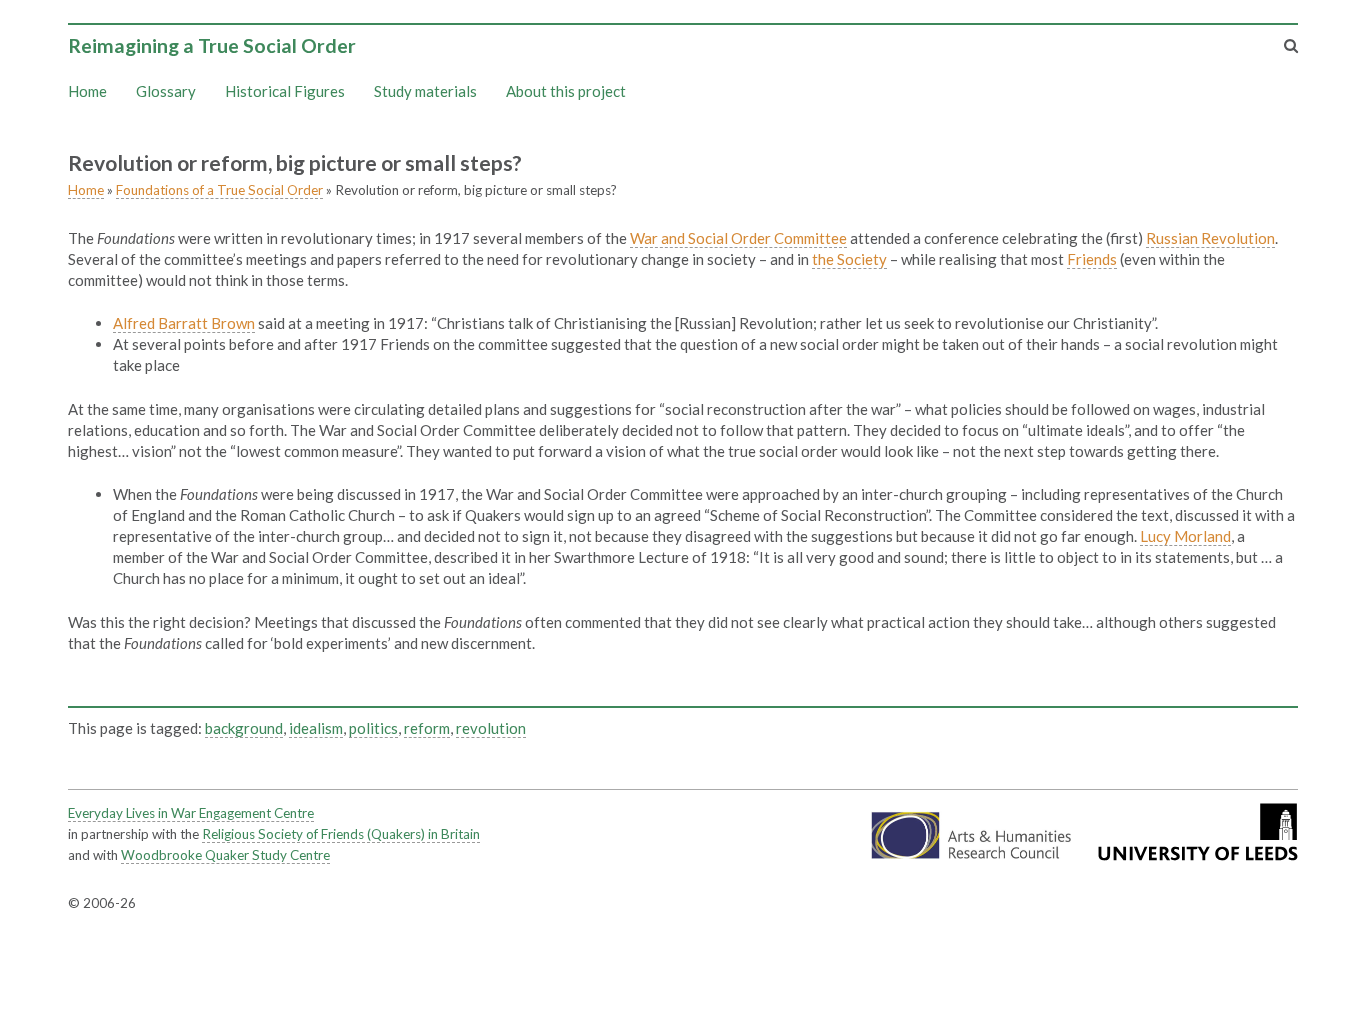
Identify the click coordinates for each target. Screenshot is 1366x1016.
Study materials (425, 91)
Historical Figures (285, 91)
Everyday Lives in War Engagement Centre (191, 813)
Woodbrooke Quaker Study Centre (225, 855)
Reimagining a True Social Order (212, 45)
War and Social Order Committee (738, 238)
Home (87, 91)
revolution (491, 728)
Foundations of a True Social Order (219, 190)
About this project (566, 91)
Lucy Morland (1185, 536)
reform (427, 728)
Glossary (166, 91)
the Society (849, 259)
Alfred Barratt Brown (184, 323)
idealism (316, 728)
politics (373, 728)
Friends (1092, 259)
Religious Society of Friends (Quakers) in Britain (341, 834)
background (244, 728)
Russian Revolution (1210, 238)
